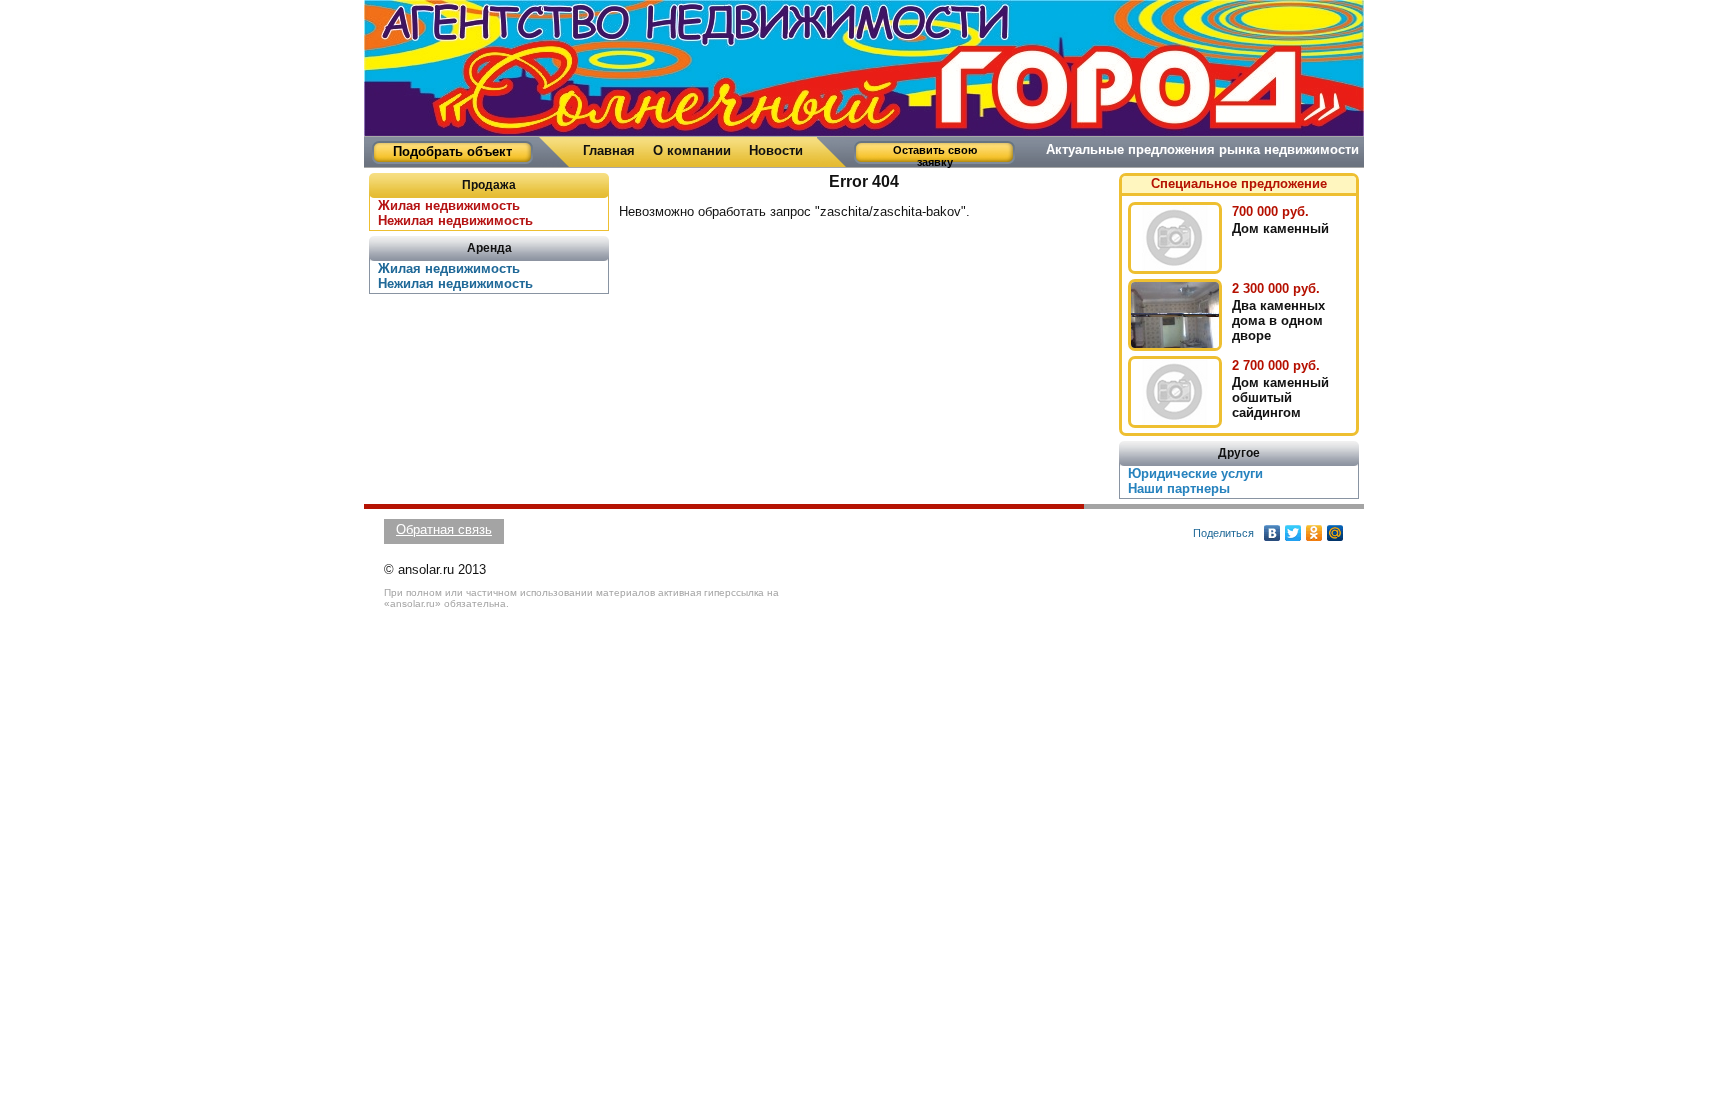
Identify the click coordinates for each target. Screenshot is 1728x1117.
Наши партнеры (1179, 488)
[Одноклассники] (1314, 533)
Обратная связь (444, 529)
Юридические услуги (1195, 473)
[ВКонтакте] (1272, 533)
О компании (692, 150)
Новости (776, 150)
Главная (609, 150)
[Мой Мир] (1335, 533)
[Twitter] (1293, 533)
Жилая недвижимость (449, 268)
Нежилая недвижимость (455, 220)
